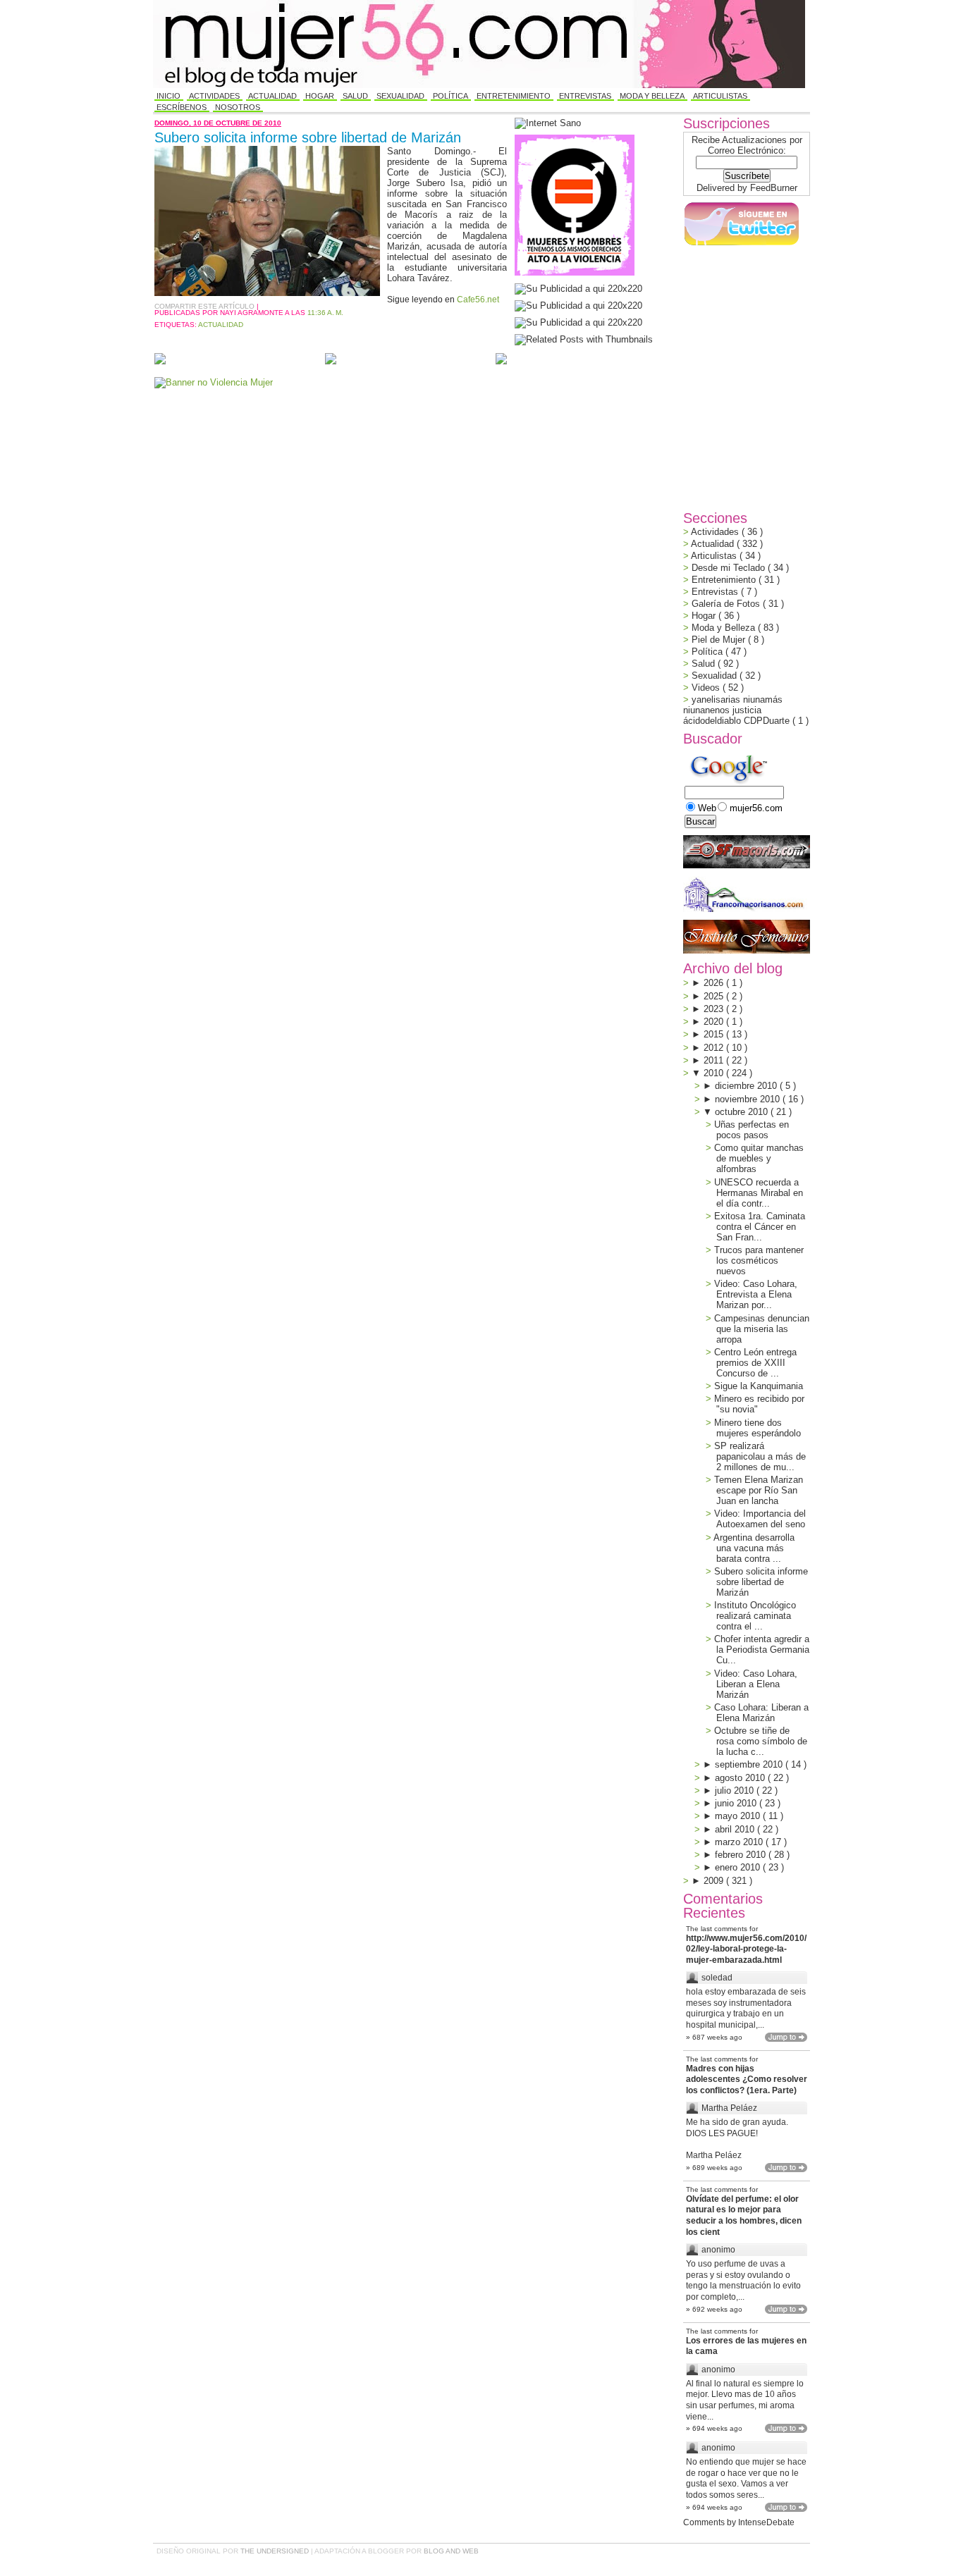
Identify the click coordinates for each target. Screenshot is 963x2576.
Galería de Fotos (727, 604)
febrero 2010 (742, 1855)
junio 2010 (737, 1803)
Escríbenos (182, 107)
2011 (715, 1060)
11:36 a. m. (325, 313)
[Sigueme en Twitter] (741, 246)
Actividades (214, 96)
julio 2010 (736, 1791)
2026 (715, 983)
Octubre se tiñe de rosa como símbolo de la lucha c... (761, 1741)
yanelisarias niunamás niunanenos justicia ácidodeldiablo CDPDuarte (738, 710)
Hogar (320, 96)
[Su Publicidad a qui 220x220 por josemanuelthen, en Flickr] (578, 306)
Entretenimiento (514, 96)
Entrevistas (585, 96)
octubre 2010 (743, 1112)
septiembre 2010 (750, 1764)
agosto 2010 (741, 1778)
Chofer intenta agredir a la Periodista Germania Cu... (762, 1650)
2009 (715, 1881)
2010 (715, 1073)
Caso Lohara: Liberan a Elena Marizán (761, 1713)
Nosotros (238, 107)
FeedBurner (774, 188)
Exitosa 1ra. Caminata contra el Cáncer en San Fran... (760, 1227)
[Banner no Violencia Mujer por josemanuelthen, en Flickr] (214, 382)
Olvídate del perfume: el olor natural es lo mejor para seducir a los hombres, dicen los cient (744, 2216)
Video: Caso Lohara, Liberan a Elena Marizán (756, 1684)
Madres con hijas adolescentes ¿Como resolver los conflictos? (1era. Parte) (747, 2079)
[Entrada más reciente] (160, 360)
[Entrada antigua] (501, 360)
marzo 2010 (740, 1842)
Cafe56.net (478, 300)
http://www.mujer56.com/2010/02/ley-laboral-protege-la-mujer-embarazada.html (746, 1949)
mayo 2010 (739, 1816)
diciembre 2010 (747, 1086)
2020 (715, 1022)
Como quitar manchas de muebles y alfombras (759, 1158)
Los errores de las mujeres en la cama (746, 2346)
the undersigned (276, 2551)
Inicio (168, 96)
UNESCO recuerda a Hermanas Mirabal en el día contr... (759, 1193)
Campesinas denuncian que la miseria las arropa (762, 1329)
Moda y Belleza (652, 96)
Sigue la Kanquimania (759, 1386)
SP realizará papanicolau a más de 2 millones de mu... (760, 1456)
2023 (715, 1009)
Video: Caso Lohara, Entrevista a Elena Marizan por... (756, 1294)
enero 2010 (739, 1867)
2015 (715, 1034)
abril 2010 (736, 1829)
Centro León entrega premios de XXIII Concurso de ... (755, 1363)
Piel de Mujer (720, 640)
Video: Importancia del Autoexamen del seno (760, 1519)
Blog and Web (451, 2551)
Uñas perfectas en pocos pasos (752, 1130)
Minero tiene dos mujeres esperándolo (757, 1428)
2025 (715, 996)
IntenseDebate (766, 2522)
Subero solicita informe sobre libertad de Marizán (308, 137)
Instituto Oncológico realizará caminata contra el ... (755, 1616)
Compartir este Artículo (206, 306)
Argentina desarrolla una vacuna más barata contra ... (754, 1548)
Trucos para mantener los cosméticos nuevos (759, 1261)
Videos (707, 688)
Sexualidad (400, 96)
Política (450, 96)
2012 (715, 1048)
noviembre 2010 (749, 1099)
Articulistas (720, 96)
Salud (355, 96)
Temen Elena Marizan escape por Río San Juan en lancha (759, 1490)
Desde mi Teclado (730, 568)
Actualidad (272, 96)
